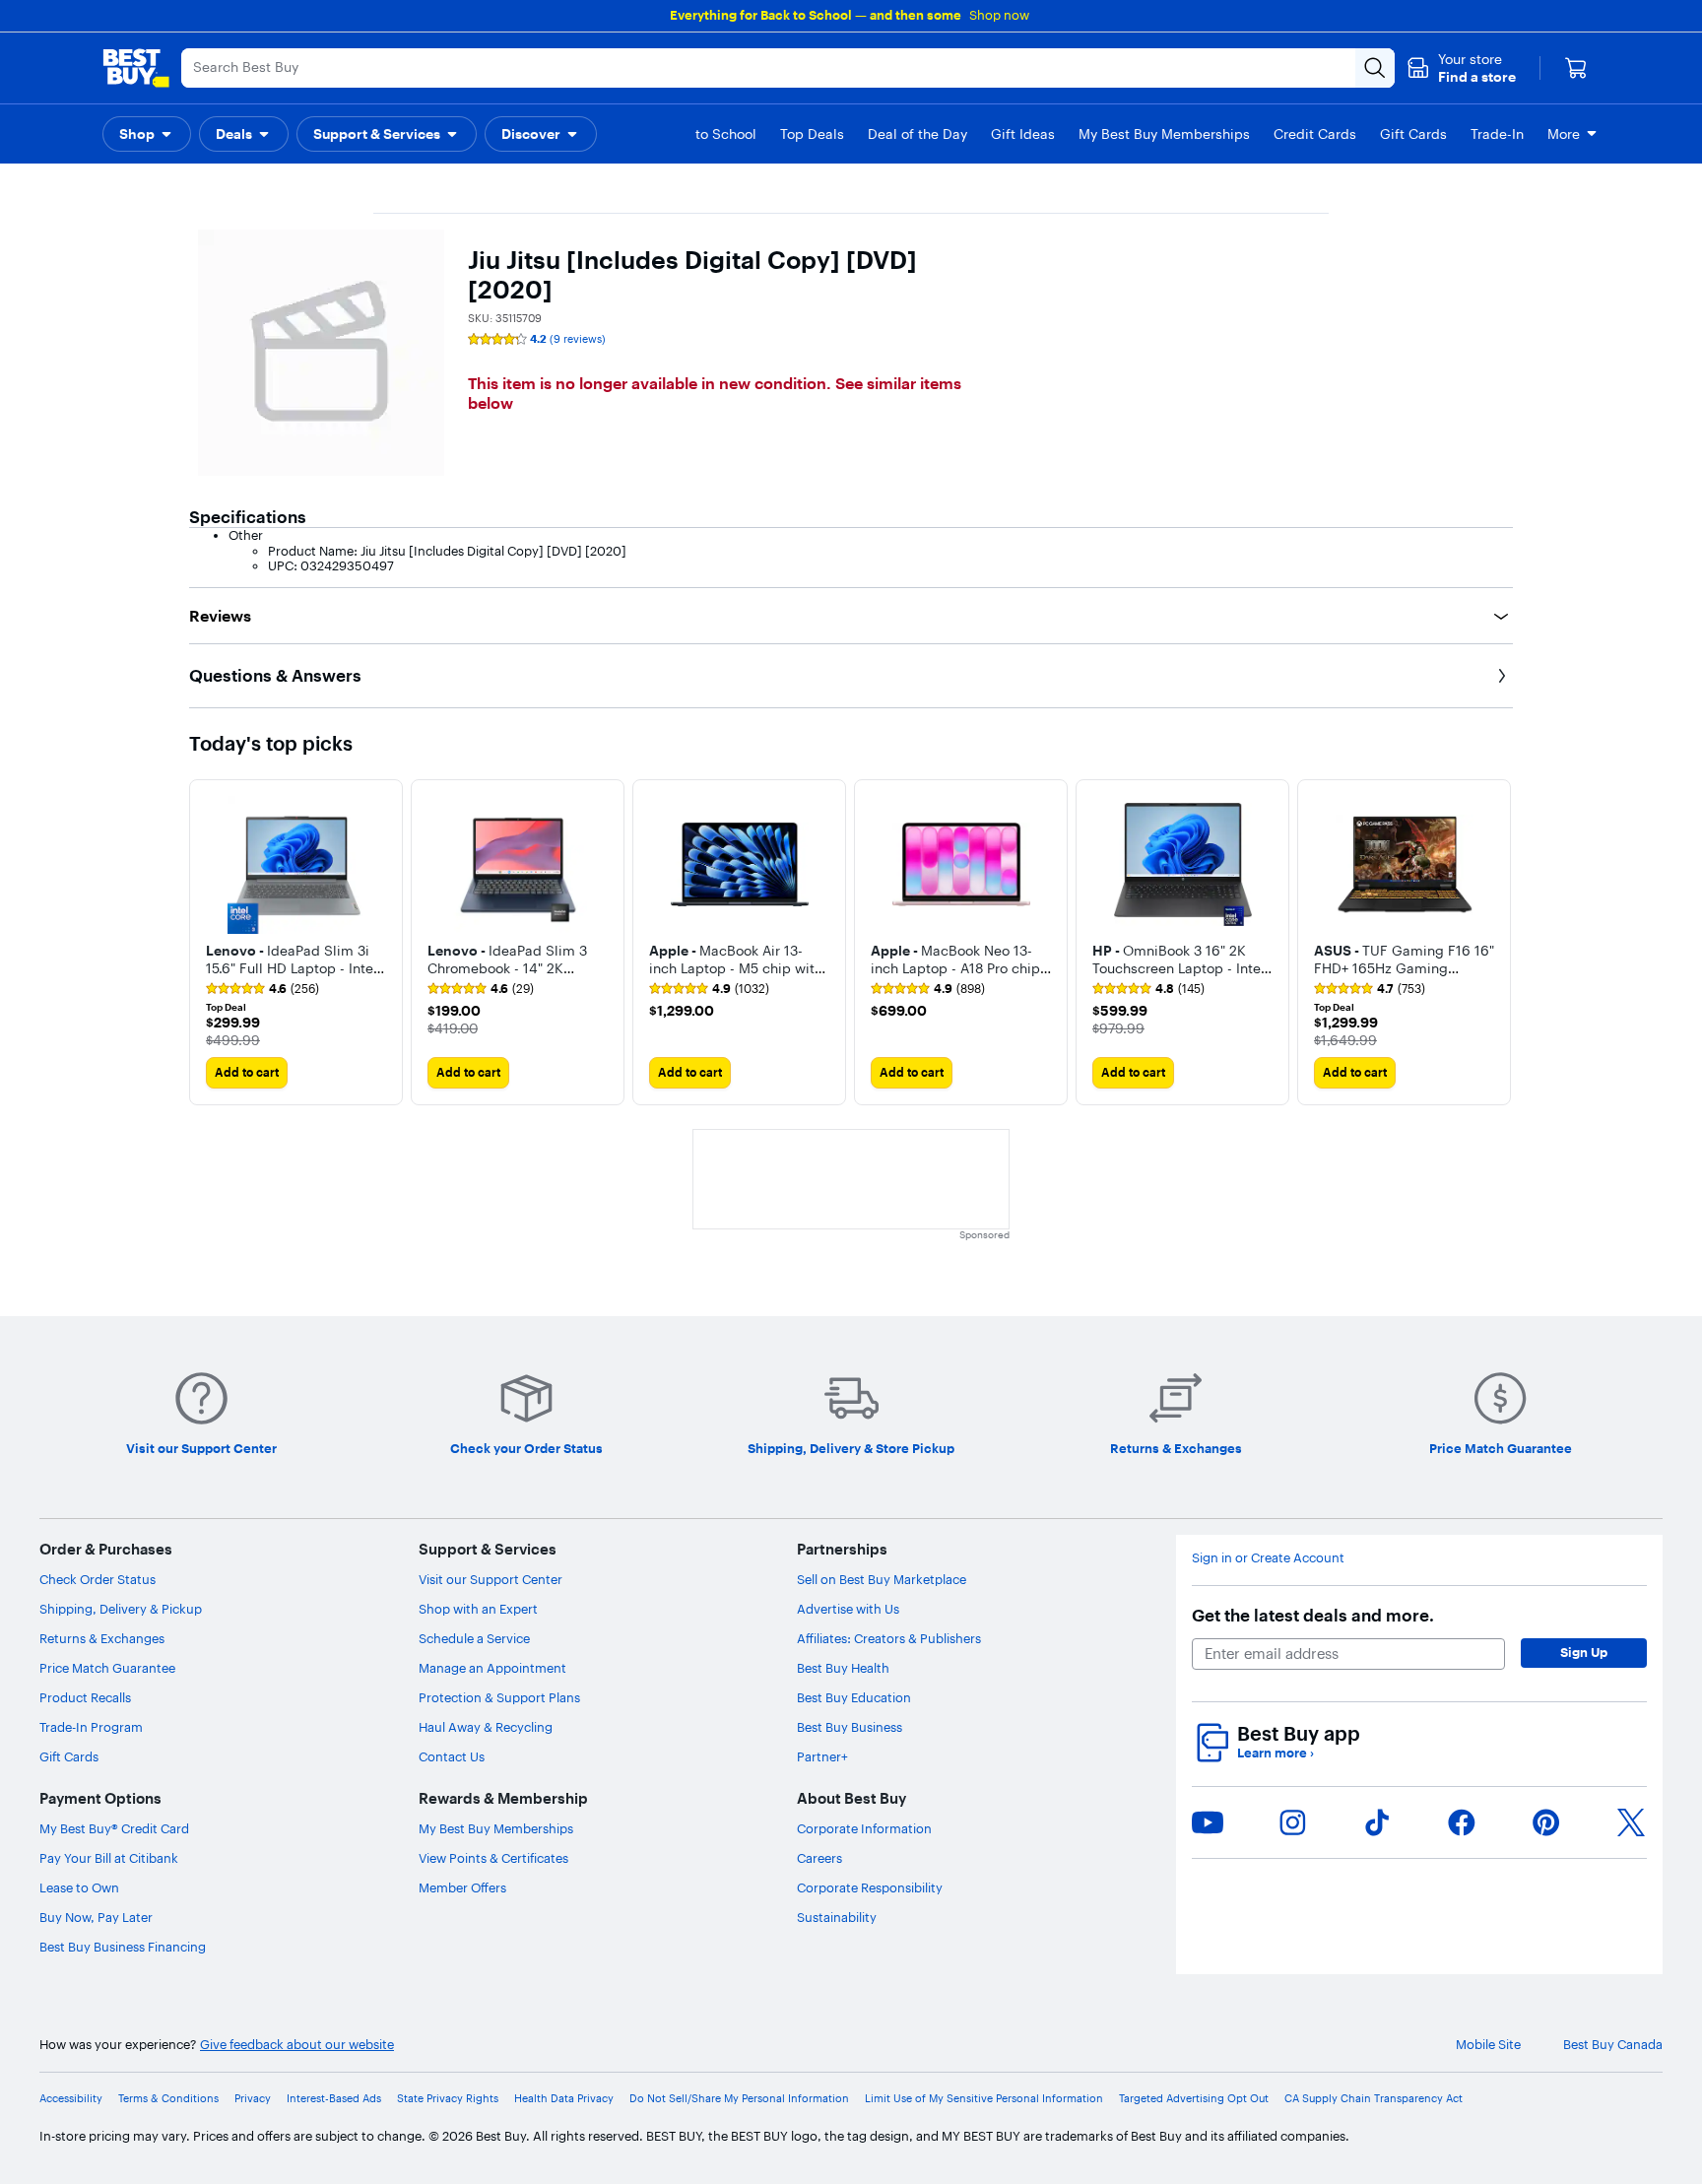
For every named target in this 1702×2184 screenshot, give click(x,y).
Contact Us (452, 1756)
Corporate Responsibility (870, 1887)
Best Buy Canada (1613, 2045)
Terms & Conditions (168, 2099)
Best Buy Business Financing (123, 1947)
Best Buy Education (854, 1697)
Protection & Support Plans (499, 1697)
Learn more (1276, 1753)
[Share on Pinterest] (1546, 1822)
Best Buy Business (850, 1727)
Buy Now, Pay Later (96, 1917)
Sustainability (837, 1917)
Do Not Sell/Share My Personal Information (739, 2099)
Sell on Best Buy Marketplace (882, 1579)
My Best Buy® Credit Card (114, 1828)
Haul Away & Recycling (486, 1727)
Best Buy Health (843, 1668)
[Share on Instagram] (1292, 1822)
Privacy (253, 2099)
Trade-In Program (91, 1727)
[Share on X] (1631, 1822)
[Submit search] (1375, 68)
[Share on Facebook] (1462, 1822)
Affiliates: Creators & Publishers (889, 1638)
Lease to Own (79, 1887)
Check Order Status (98, 1579)
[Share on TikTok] (1377, 1822)
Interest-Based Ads (334, 2099)
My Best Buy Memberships (496, 1828)
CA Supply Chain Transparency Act (1374, 2099)
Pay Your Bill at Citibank (109, 1858)
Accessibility (71, 2099)
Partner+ (822, 1756)
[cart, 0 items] (1576, 68)
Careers (819, 1858)
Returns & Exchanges (102, 1638)
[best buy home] (136, 68)
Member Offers (462, 1887)
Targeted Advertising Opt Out (1194, 2099)
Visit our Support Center (491, 1579)
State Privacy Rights (448, 2099)
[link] (262, 989)
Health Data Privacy (564, 2099)
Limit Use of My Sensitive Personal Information (984, 2099)
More (1564, 134)
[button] (1461, 68)
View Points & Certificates (493, 1858)
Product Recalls (85, 1697)
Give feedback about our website (297, 2045)
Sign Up (1584, 1652)
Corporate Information (864, 1828)
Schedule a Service (474, 1638)
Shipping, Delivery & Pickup (121, 1609)
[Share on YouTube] (1208, 1822)
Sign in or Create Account (1268, 1558)
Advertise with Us (848, 1609)
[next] (1497, 942)
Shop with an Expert (478, 1609)
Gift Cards (69, 1756)
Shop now (999, 15)
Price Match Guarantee (107, 1668)
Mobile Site (1488, 2045)
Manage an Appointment (492, 1668)
